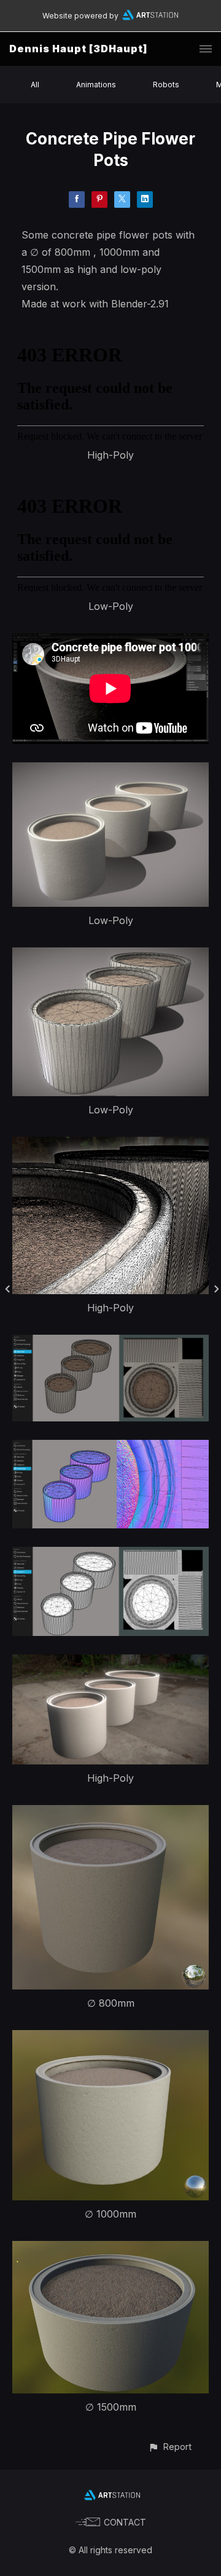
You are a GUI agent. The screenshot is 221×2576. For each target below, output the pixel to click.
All (35, 85)
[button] (170, 2447)
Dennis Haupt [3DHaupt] (78, 49)
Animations (96, 85)
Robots (166, 85)
